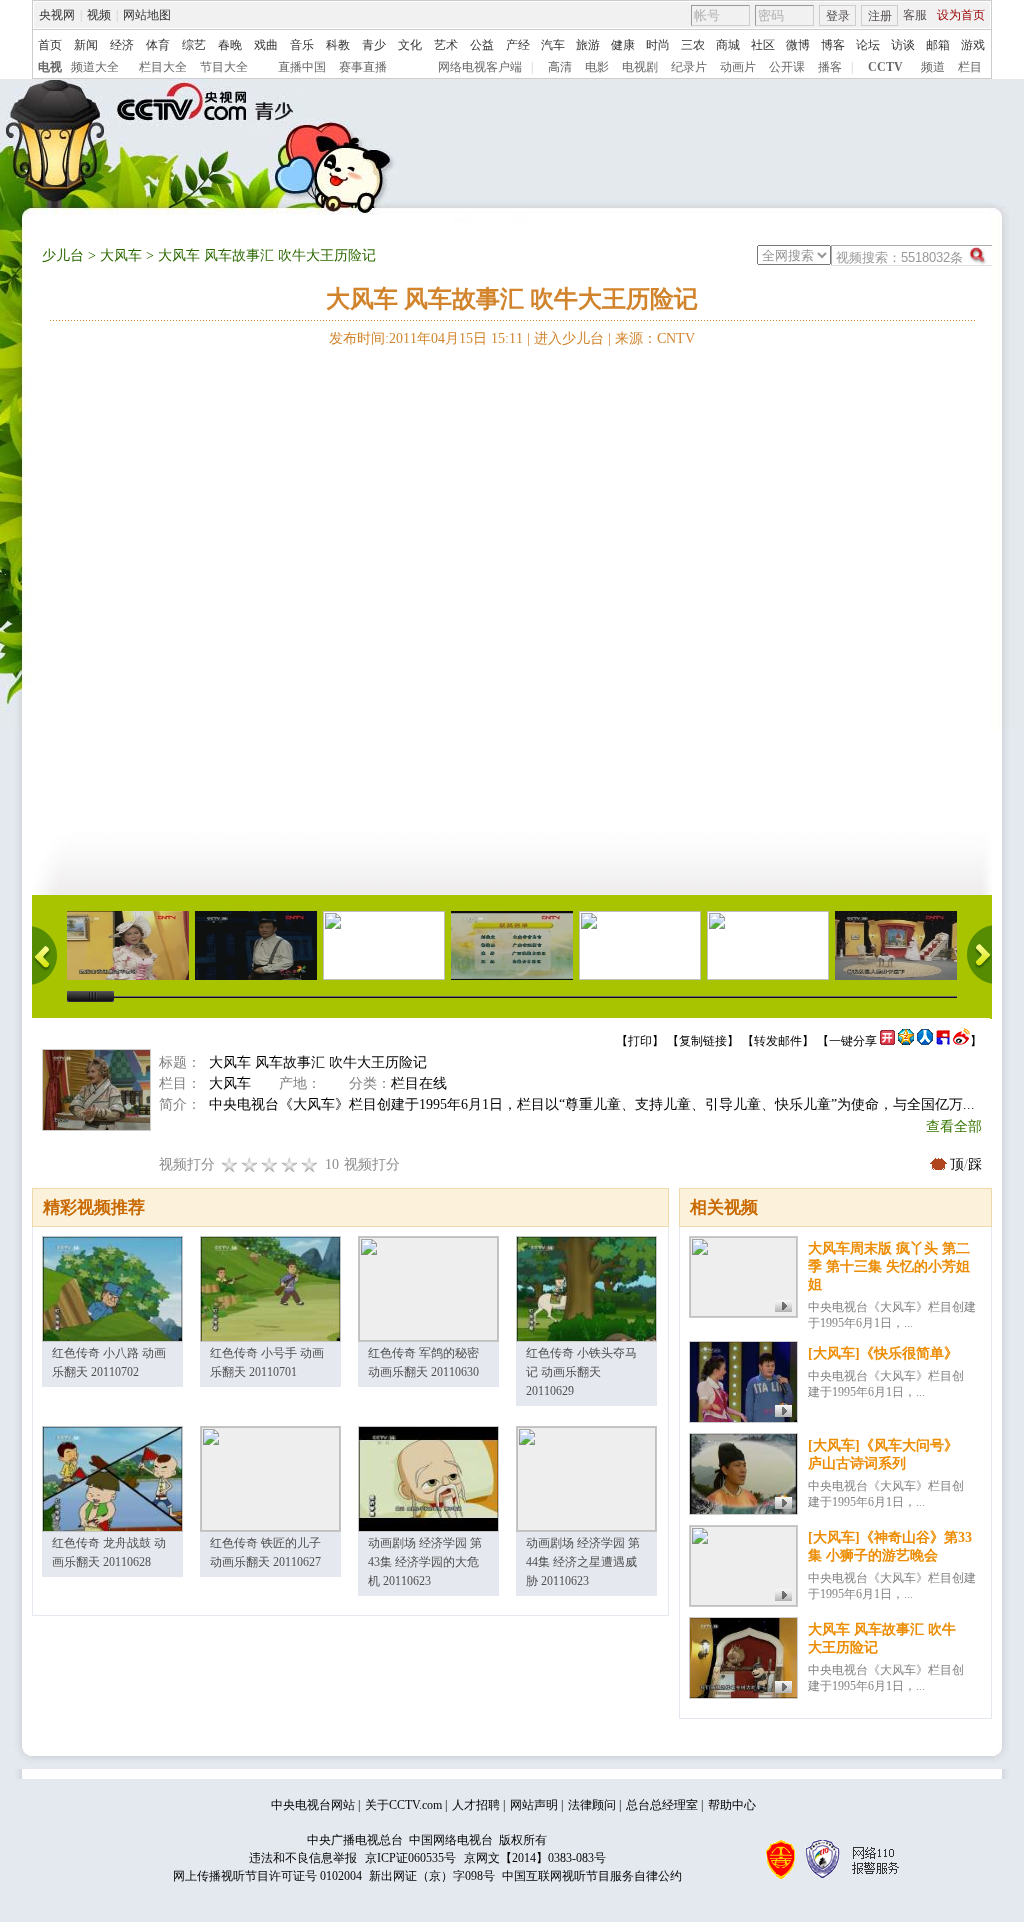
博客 (833, 45)
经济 (122, 45)
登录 (838, 16)
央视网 (57, 15)
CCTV (885, 67)
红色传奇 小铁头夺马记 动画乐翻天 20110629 (581, 1372)
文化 (410, 45)
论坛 (868, 45)
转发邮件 (778, 1041)
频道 (933, 67)
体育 (158, 45)
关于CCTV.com (403, 1805)
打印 (640, 1041)
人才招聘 (476, 1805)
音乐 (302, 45)
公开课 (787, 67)
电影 (597, 67)
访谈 (903, 45)
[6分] (270, 1164)
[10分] (310, 1164)
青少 (374, 45)
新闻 (86, 45)
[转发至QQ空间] (906, 1041)
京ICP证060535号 (410, 1858)
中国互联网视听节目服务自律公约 (592, 1876)
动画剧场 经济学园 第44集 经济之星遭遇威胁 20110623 (583, 1562)
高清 (560, 67)
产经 (518, 45)
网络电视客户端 (480, 67)
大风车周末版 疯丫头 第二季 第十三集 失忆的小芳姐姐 (889, 1266)
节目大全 (224, 67)
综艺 (194, 45)
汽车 (553, 45)
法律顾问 (592, 1805)
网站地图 (147, 15)
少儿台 (63, 255)
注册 (880, 16)
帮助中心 (732, 1805)
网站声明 (534, 1805)
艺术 (446, 45)
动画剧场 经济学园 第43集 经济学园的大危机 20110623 (425, 1562)
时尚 (658, 45)
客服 (915, 15)
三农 (693, 45)
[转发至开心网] (887, 1041)
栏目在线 (419, 1083)
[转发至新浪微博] (961, 1041)
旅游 (588, 45)
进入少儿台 (569, 338)
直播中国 (302, 67)
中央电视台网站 (313, 1805)
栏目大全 (163, 67)
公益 (482, 45)
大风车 (121, 255)
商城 (728, 45)
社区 (763, 45)
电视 (50, 67)
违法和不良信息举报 (303, 1858)
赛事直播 (363, 67)
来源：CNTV (655, 338)
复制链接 (703, 1041)
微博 (798, 45)
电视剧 (640, 67)
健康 (623, 45)
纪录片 (689, 67)
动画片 (738, 67)
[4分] (250, 1164)
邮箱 (938, 45)
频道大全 (95, 67)
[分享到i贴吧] (943, 1041)
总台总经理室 (662, 1805)
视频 (99, 15)
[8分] (290, 1164)
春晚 (230, 45)
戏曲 (266, 45)
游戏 (973, 45)
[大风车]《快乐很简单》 (883, 1353)
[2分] (230, 1164)
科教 (338, 45)
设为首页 (961, 15)
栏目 (970, 67)
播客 (830, 67)
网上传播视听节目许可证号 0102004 (267, 1876)
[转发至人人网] (925, 1041)
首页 (50, 45)
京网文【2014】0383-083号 (535, 1858)
